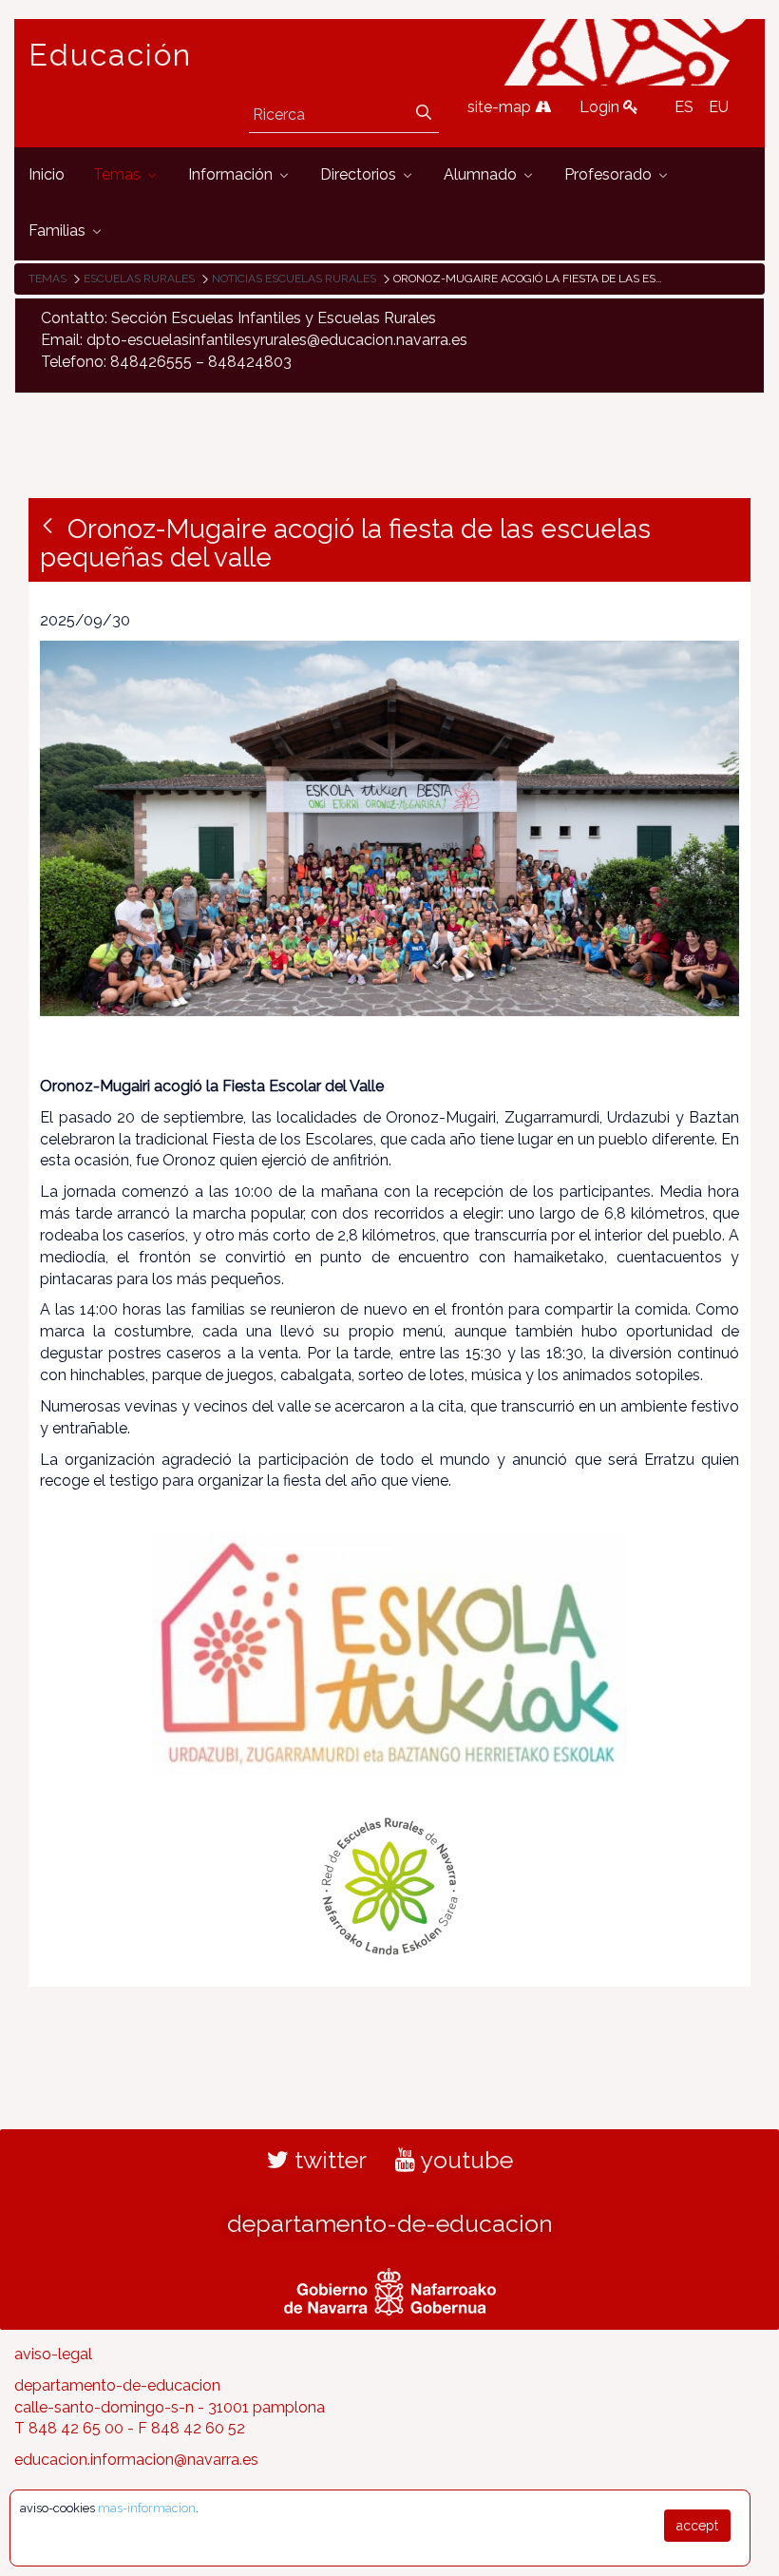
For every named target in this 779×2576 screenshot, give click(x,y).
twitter (328, 2160)
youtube (464, 2160)
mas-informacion (147, 2508)
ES (684, 107)
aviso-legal (53, 2354)
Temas (47, 279)
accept (697, 2526)
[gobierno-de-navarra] (390, 2289)
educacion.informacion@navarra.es (136, 2460)
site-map (501, 107)
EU (719, 107)
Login (601, 107)
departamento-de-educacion (390, 2223)
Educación (110, 55)
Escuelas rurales (139, 279)
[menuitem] (47, 175)
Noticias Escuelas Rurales (294, 279)
